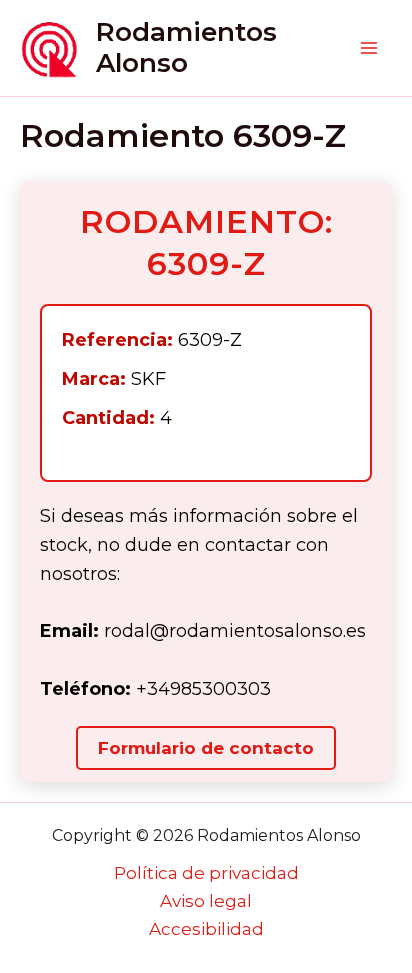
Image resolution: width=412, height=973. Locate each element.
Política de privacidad (206, 873)
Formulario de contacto (206, 748)
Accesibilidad (206, 929)
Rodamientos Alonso (186, 47)
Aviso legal (206, 901)
